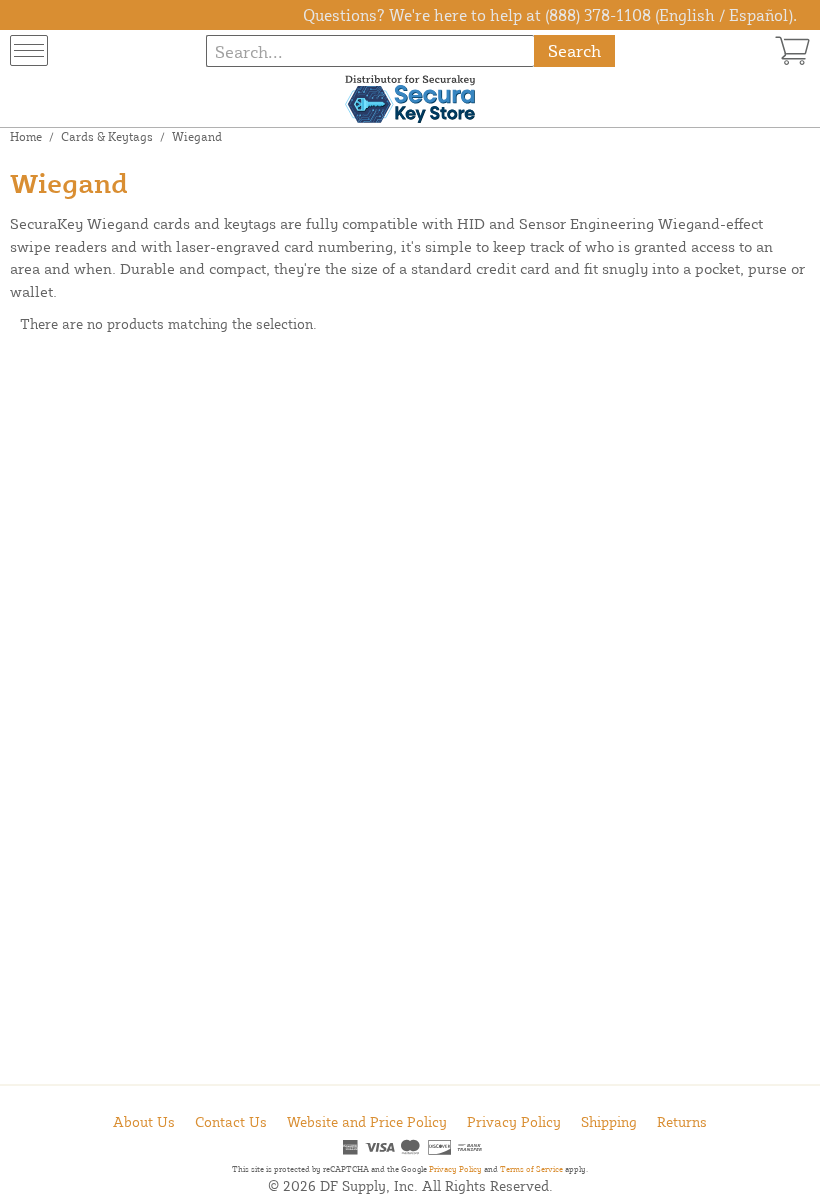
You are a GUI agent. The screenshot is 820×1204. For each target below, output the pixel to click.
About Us (144, 1121)
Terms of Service (531, 1169)
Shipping (609, 1121)
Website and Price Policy (367, 1121)
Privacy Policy (514, 1121)
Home (26, 136)
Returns (682, 1121)
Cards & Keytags (107, 136)
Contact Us (231, 1121)
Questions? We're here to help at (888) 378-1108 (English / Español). (550, 15)
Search (574, 50)
